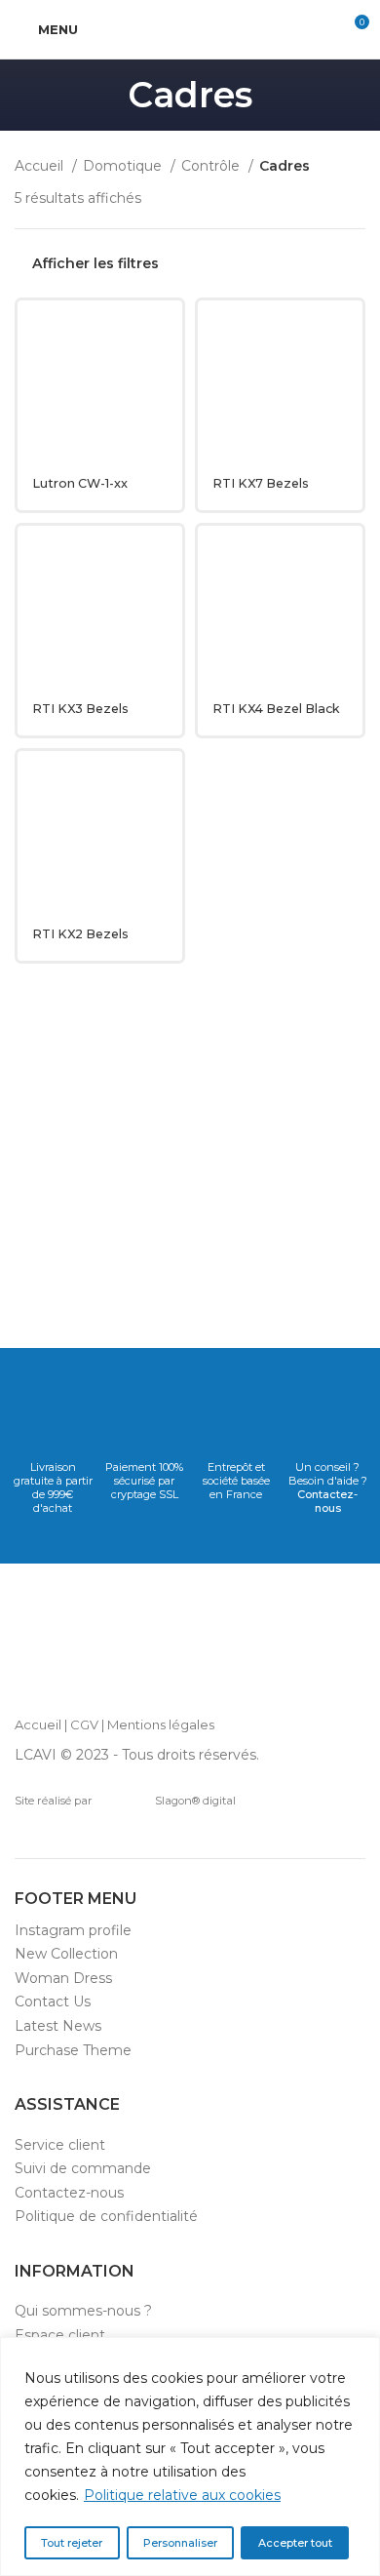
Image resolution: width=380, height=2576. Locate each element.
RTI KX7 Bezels (261, 483)
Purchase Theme (73, 2050)
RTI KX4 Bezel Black (276, 709)
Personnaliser (180, 2543)
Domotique (124, 166)
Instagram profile (73, 1930)
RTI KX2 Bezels (80, 934)
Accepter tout (295, 2543)
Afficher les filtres (95, 264)
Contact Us (53, 2001)
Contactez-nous (327, 1501)
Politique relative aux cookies (182, 2495)
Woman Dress (63, 1978)
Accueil (41, 166)
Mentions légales (161, 1724)
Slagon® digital (195, 1801)
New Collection (66, 1954)
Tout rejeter (72, 2543)
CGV (84, 1724)
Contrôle (212, 166)
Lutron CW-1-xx (80, 483)
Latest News (58, 2026)
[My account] (318, 29)
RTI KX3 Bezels (80, 709)
